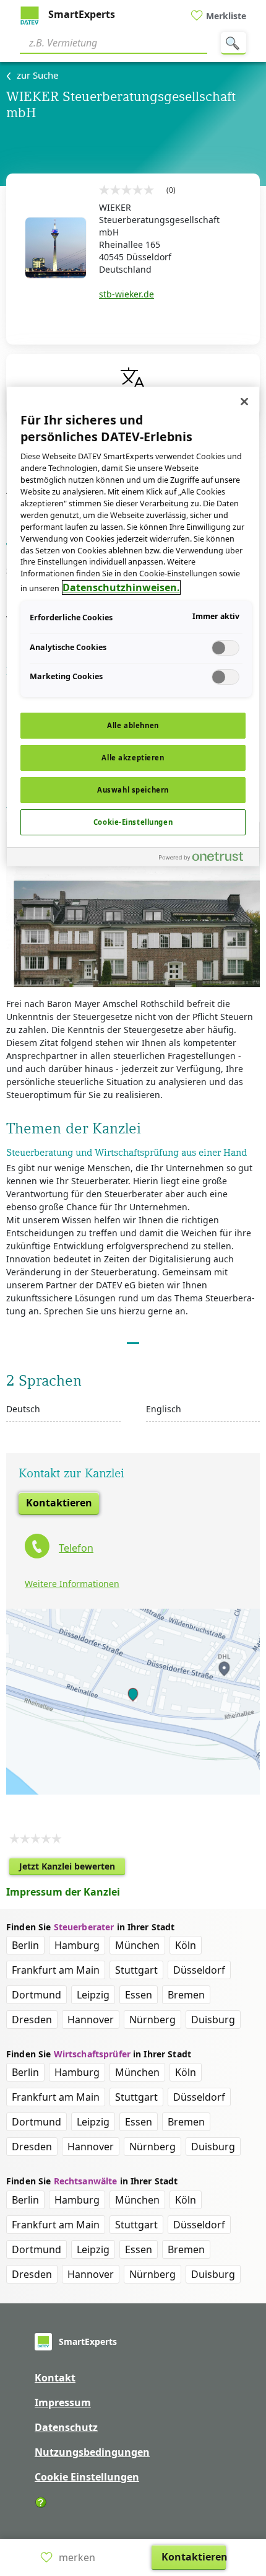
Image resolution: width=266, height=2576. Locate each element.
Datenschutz (66, 2427)
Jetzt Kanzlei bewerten (72, 1868)
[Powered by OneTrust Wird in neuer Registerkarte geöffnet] (206, 859)
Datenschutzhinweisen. (121, 587)
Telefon (76, 1548)
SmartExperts (80, 14)
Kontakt (55, 2378)
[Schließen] (244, 402)
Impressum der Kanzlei (63, 1892)
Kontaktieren (59, 1503)
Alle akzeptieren (133, 758)
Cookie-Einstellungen (133, 822)
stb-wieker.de (127, 294)
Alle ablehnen (133, 725)
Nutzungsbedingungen (92, 2452)
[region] (133, 626)
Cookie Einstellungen (87, 2477)
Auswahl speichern (133, 790)
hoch (249, 2487)
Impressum (63, 2402)
